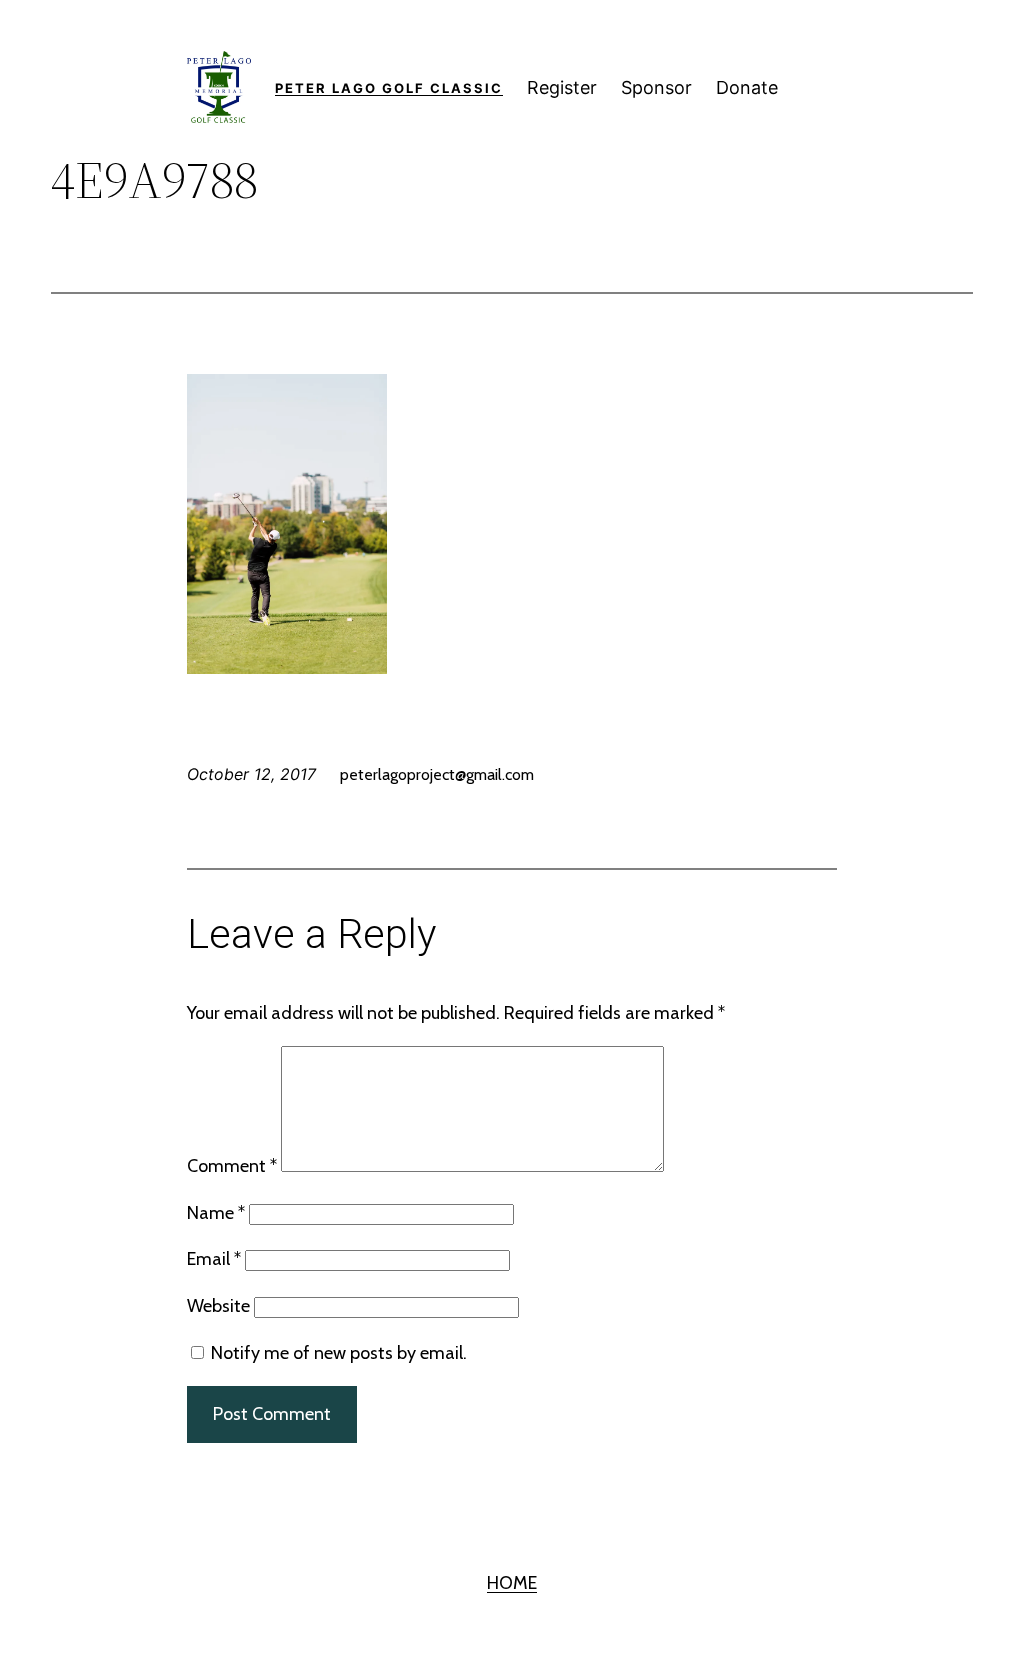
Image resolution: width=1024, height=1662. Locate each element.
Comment (232, 1166)
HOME (512, 1583)
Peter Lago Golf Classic (389, 88)
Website (218, 1306)
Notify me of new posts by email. (339, 1353)
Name (216, 1213)
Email (214, 1259)
